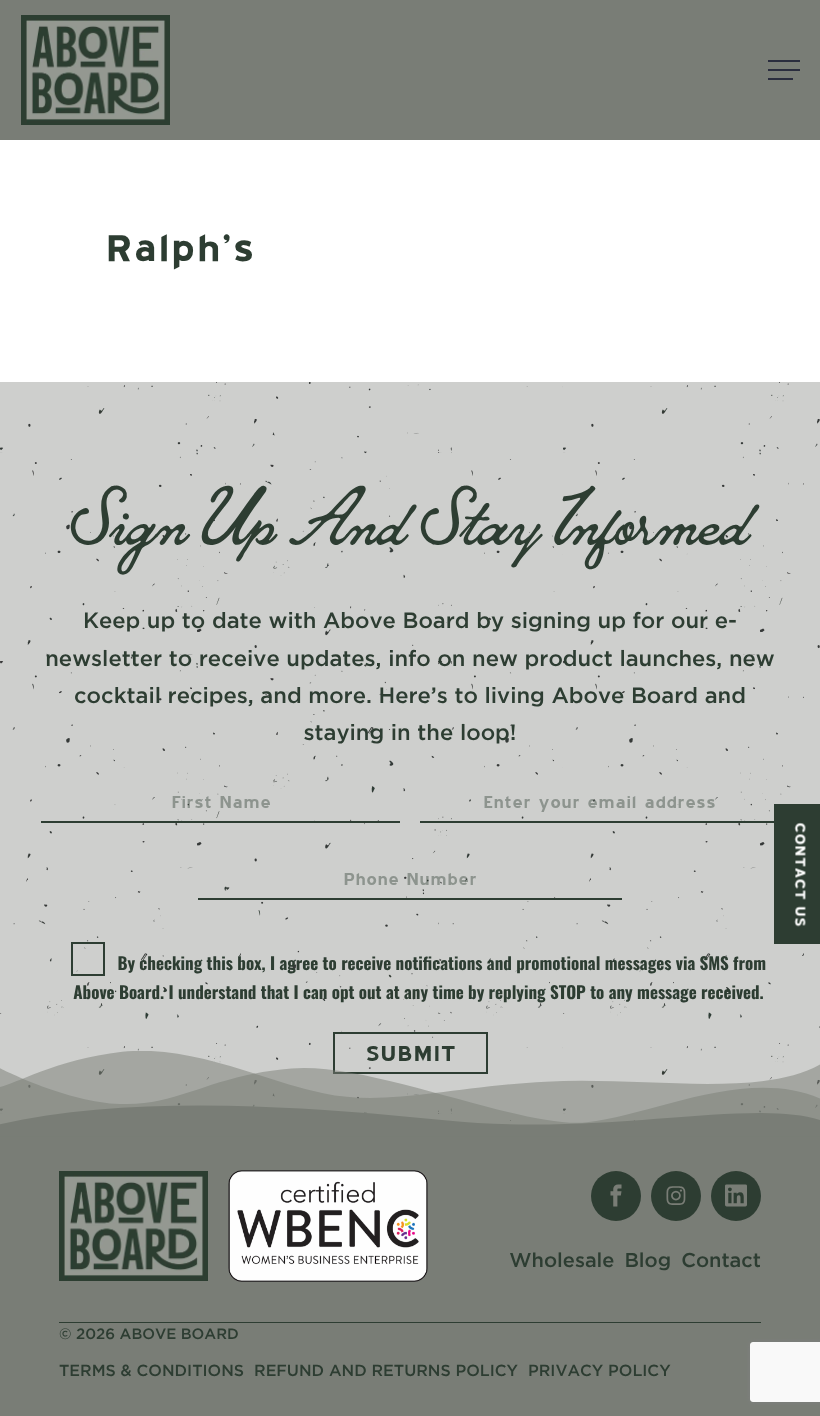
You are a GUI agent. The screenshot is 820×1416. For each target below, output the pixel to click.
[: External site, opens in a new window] (616, 1196)
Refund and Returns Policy (386, 1371)
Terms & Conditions (151, 1371)
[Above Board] (95, 70)
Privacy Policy (599, 1371)
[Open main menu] (784, 70)
